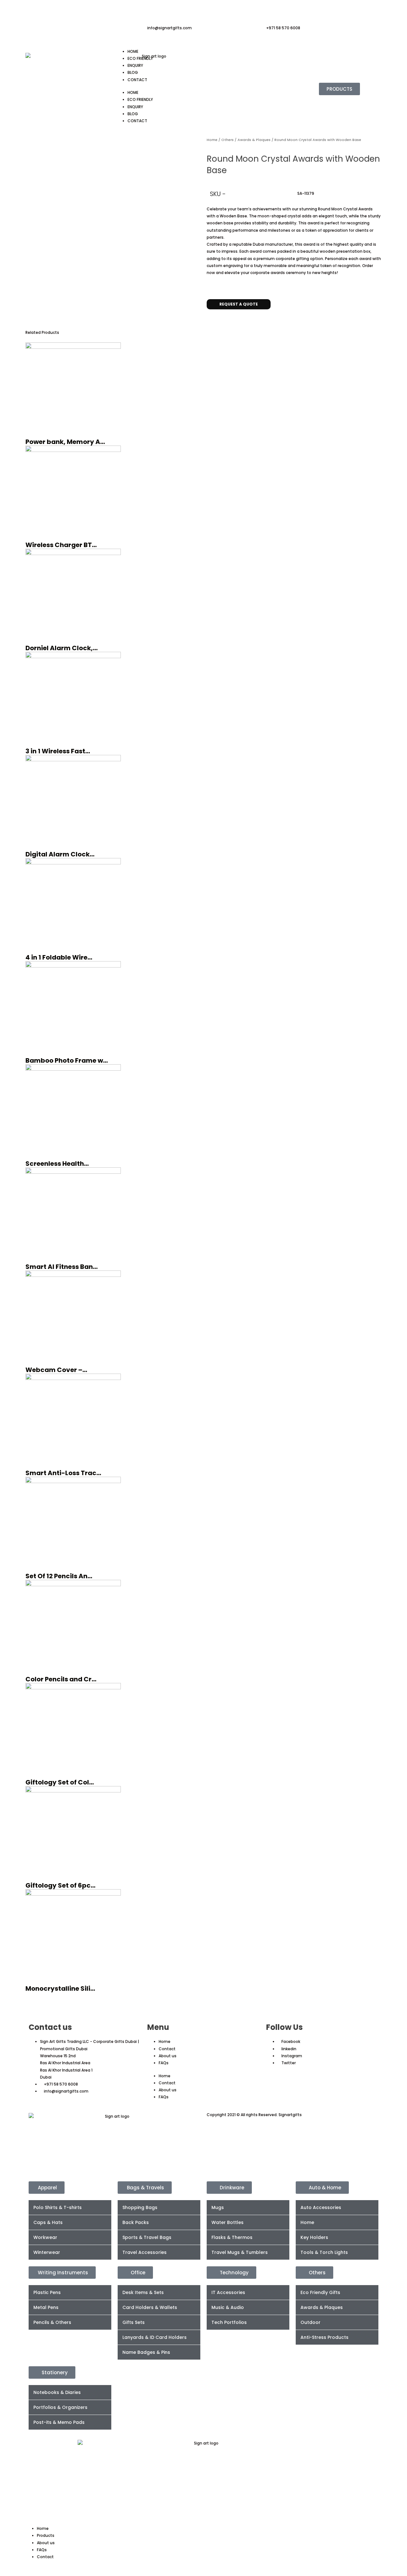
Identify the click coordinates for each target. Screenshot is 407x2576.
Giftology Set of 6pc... (60, 1885)
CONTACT (137, 80)
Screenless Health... (57, 1164)
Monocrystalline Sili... (60, 1988)
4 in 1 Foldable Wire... (59, 957)
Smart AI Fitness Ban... (62, 1267)
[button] (208, 319)
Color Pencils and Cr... (61, 1679)
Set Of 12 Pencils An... (59, 1576)
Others (228, 140)
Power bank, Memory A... (65, 442)
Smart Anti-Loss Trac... (63, 1473)
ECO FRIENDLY (140, 58)
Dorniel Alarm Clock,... (62, 648)
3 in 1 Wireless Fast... (58, 751)
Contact (167, 2049)
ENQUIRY (135, 65)
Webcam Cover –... (56, 1370)
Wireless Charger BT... (61, 545)
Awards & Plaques (254, 140)
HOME (133, 51)
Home (212, 140)
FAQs (164, 2063)
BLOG (133, 72)
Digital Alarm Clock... (60, 854)
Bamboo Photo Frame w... (67, 1060)
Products (46, 2535)
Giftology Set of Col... (60, 1782)
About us (168, 2056)
